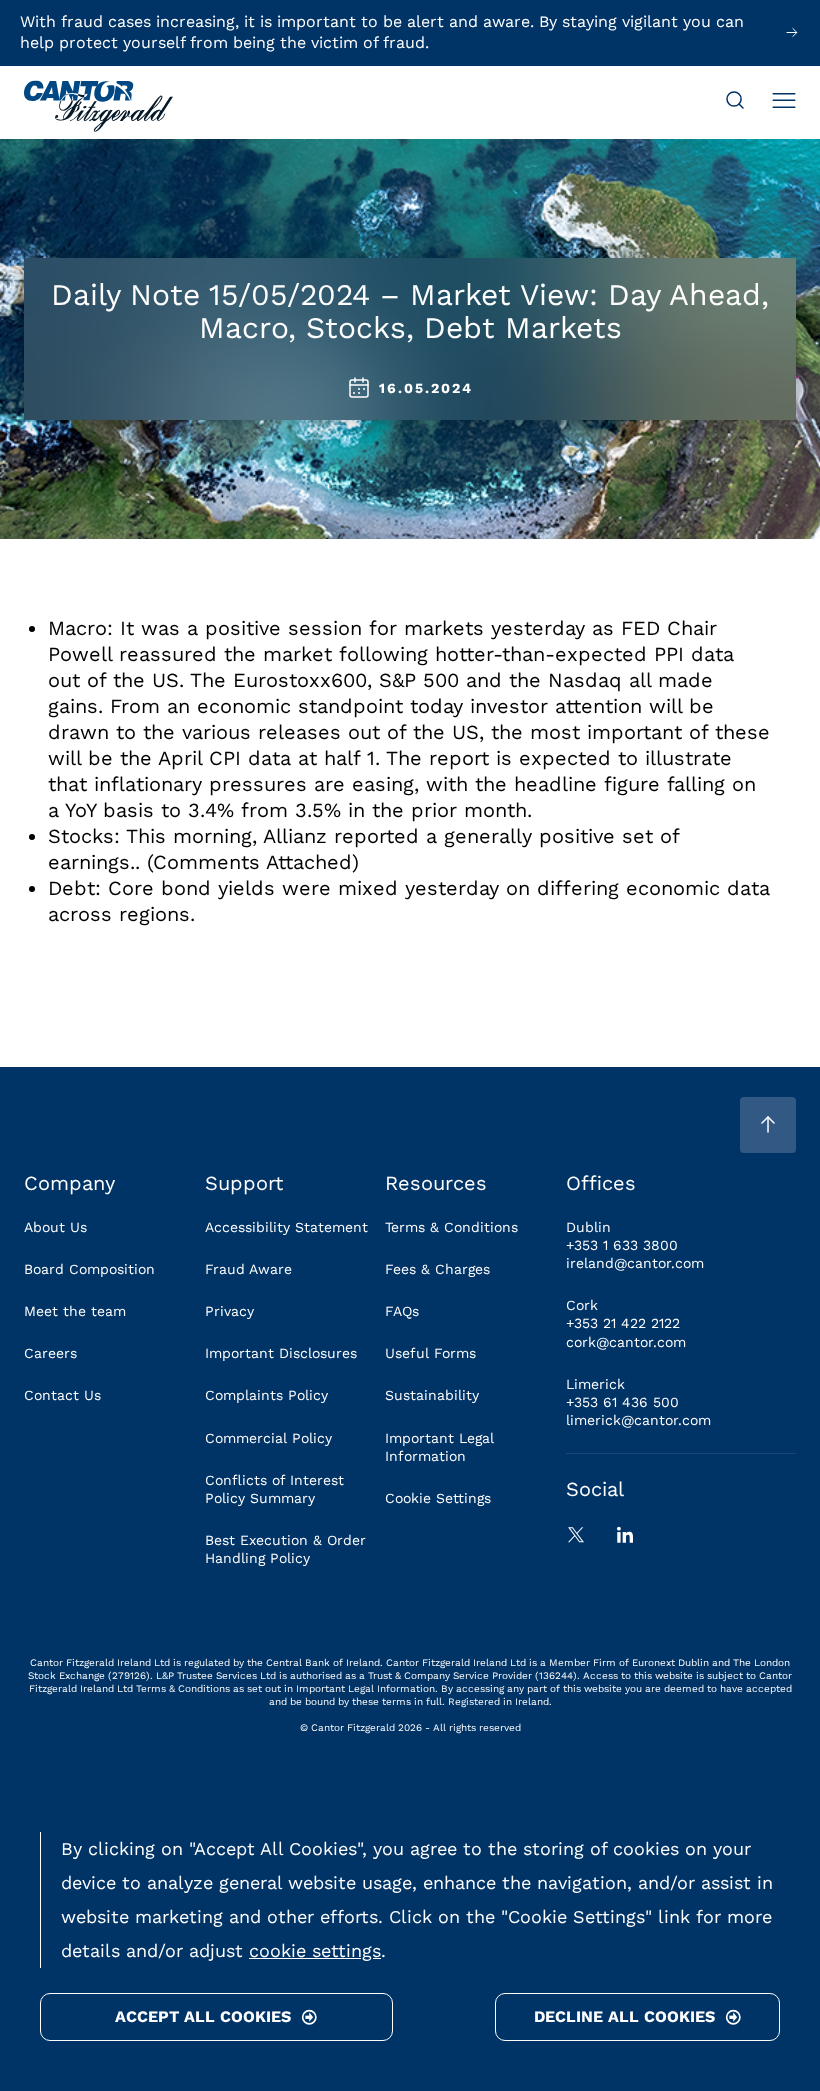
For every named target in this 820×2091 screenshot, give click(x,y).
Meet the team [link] (75, 1311)
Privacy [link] (229, 1311)
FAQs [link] (402, 1311)
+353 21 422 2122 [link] (623, 1323)
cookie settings (315, 1950)
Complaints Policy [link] (266, 1395)
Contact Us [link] (62, 1395)
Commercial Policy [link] (268, 1438)
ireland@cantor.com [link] (635, 1263)
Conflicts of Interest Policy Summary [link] (274, 1489)
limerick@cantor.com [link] (638, 1420)
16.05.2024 (426, 388)
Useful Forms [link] (430, 1353)
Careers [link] (50, 1353)
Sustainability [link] (432, 1395)
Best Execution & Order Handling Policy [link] (285, 1549)
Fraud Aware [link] (248, 1269)
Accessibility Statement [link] (286, 1227)
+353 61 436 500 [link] (622, 1402)
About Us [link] (55, 1227)
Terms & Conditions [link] (451, 1227)
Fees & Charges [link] (437, 1269)
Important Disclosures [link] (281, 1353)
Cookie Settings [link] (438, 1498)
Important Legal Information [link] (439, 1447)
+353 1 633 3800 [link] (622, 1245)
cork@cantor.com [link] (626, 1342)
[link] (98, 108)
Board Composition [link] (89, 1269)
